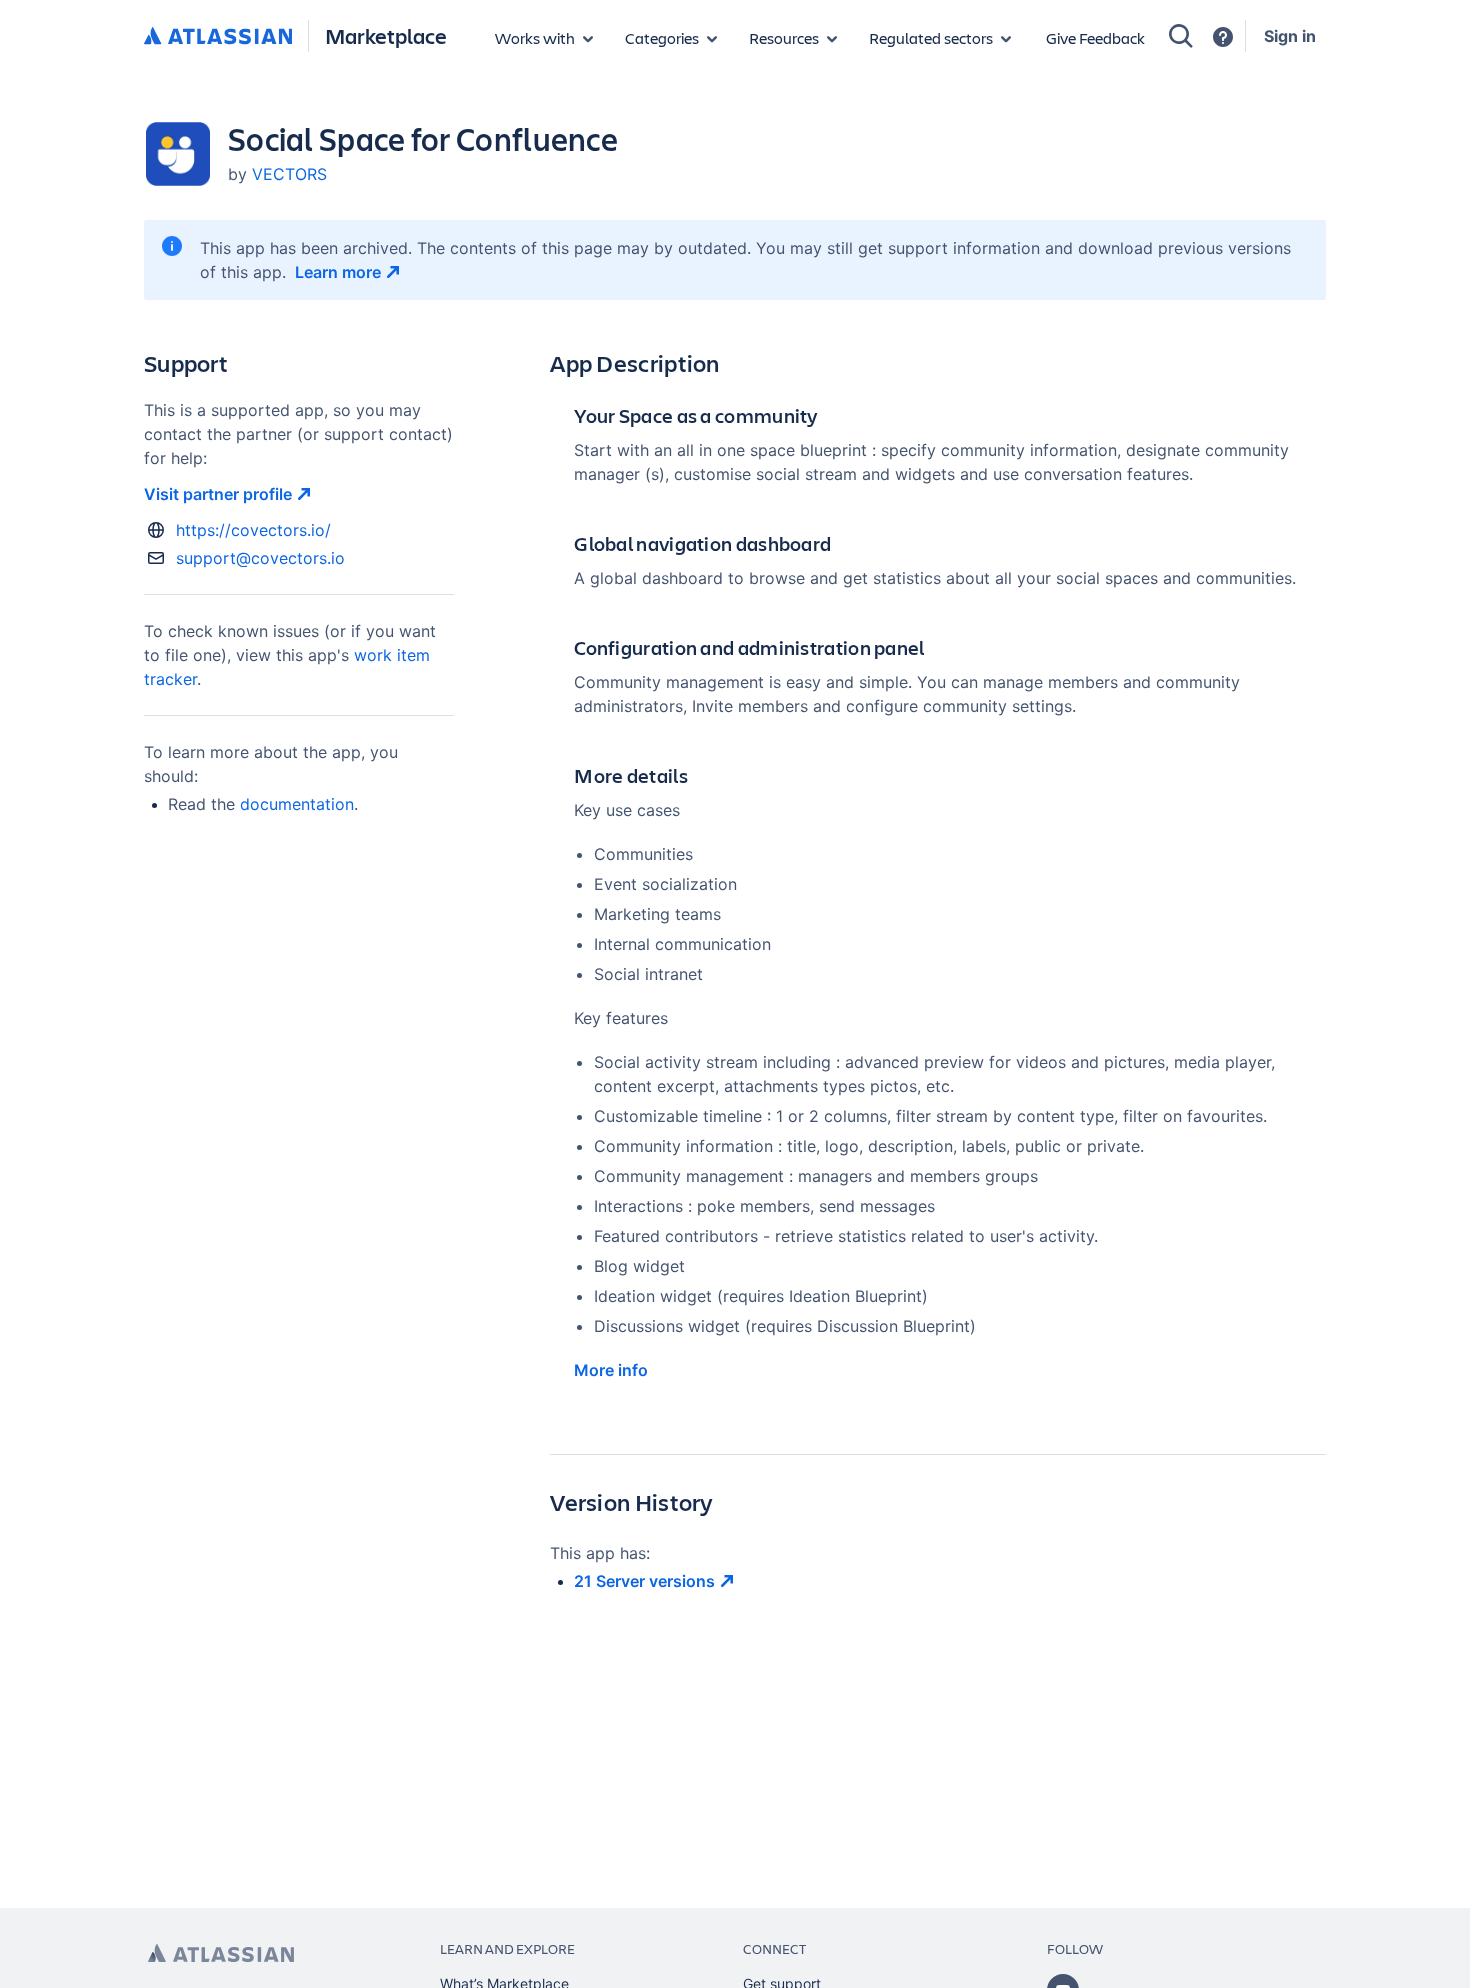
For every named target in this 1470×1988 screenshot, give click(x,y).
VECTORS (289, 174)
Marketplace (386, 35)
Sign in (1290, 36)
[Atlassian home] (218, 37)
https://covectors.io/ (253, 530)
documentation (297, 804)
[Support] (1223, 37)
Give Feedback (1095, 37)
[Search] (1181, 36)
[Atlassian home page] (221, 1953)
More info (611, 1370)
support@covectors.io (260, 558)
